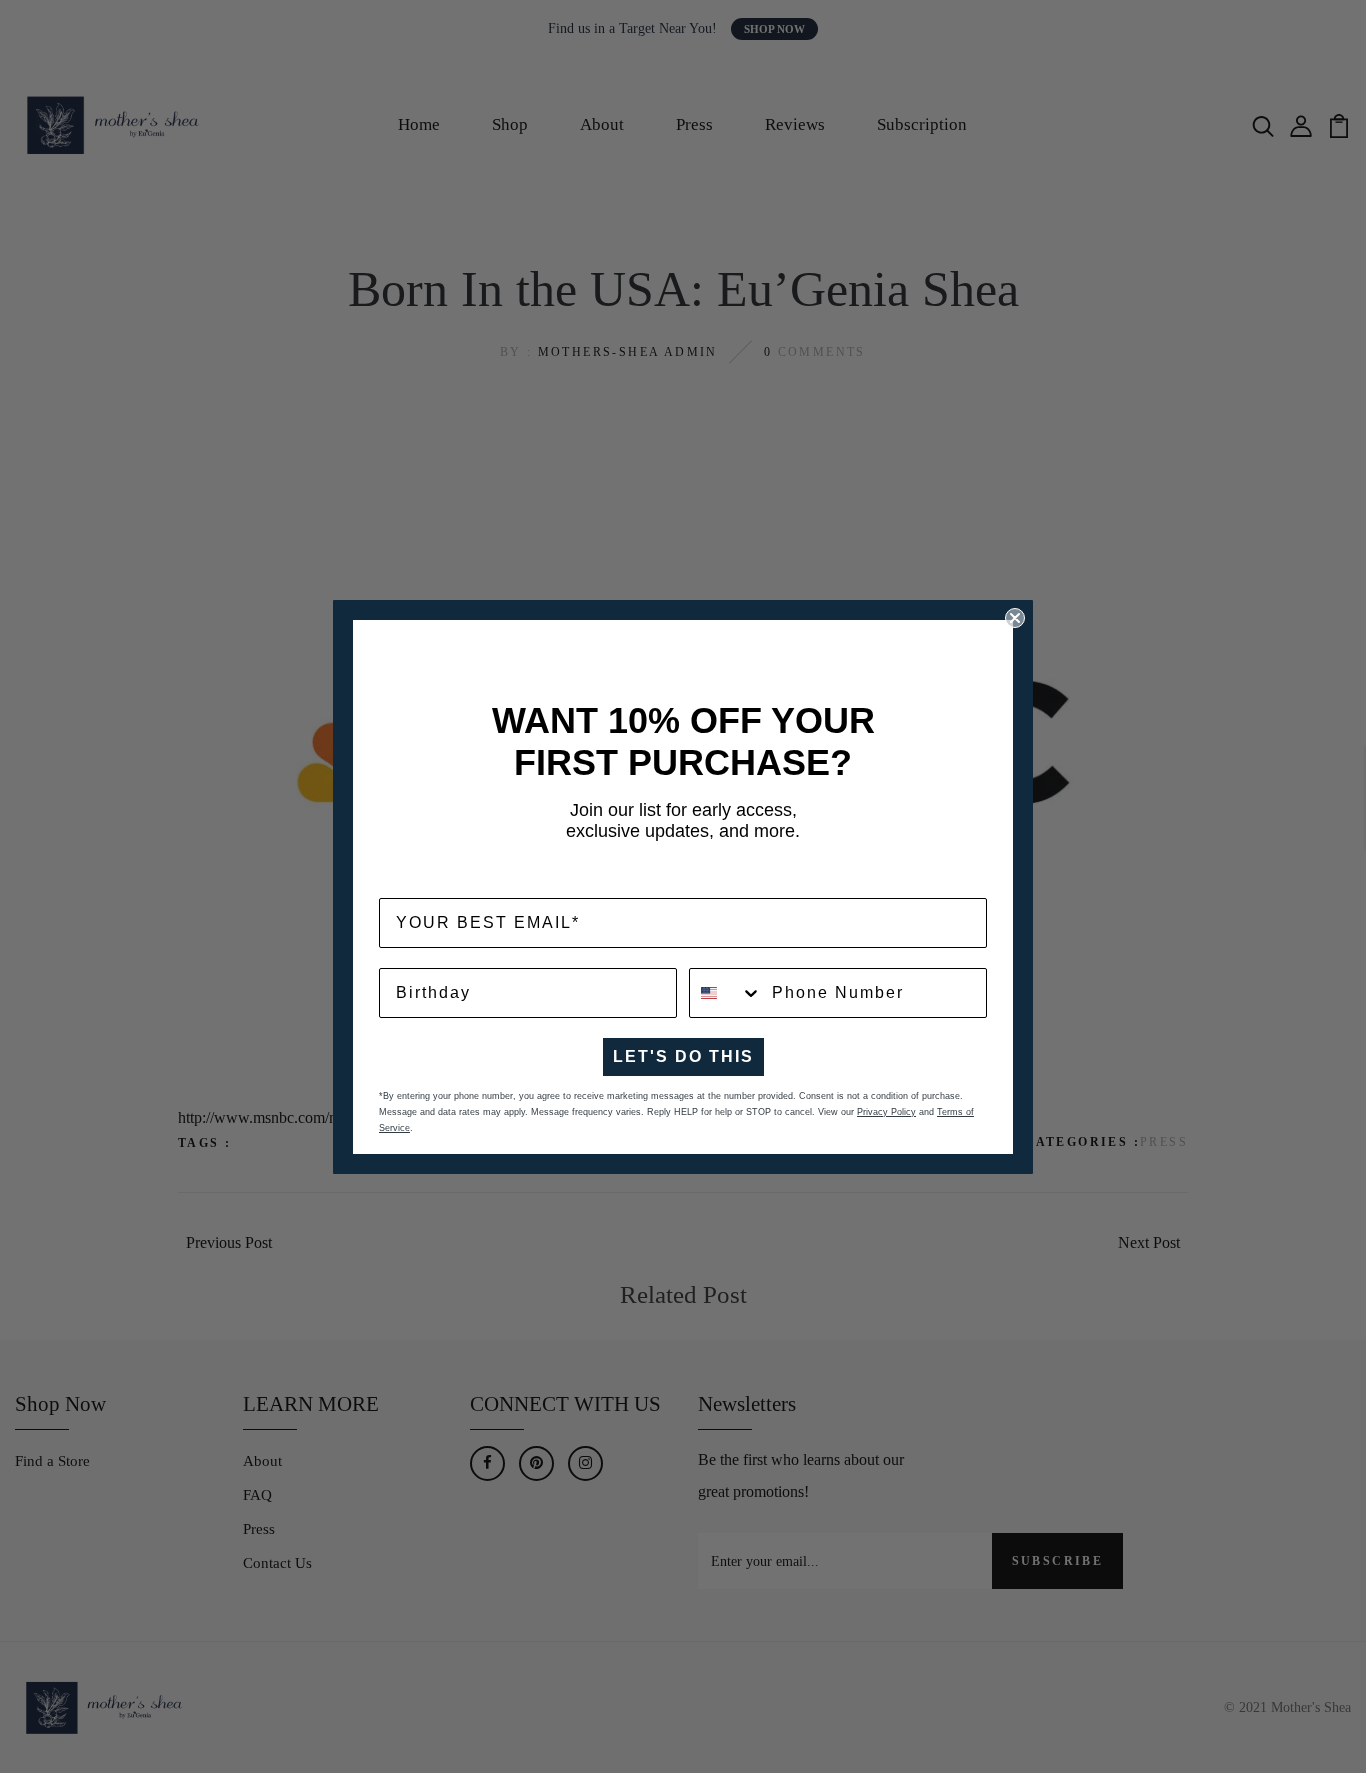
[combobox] (726, 993)
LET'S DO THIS (683, 1056)
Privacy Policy (886, 1112)
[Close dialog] (1015, 618)
